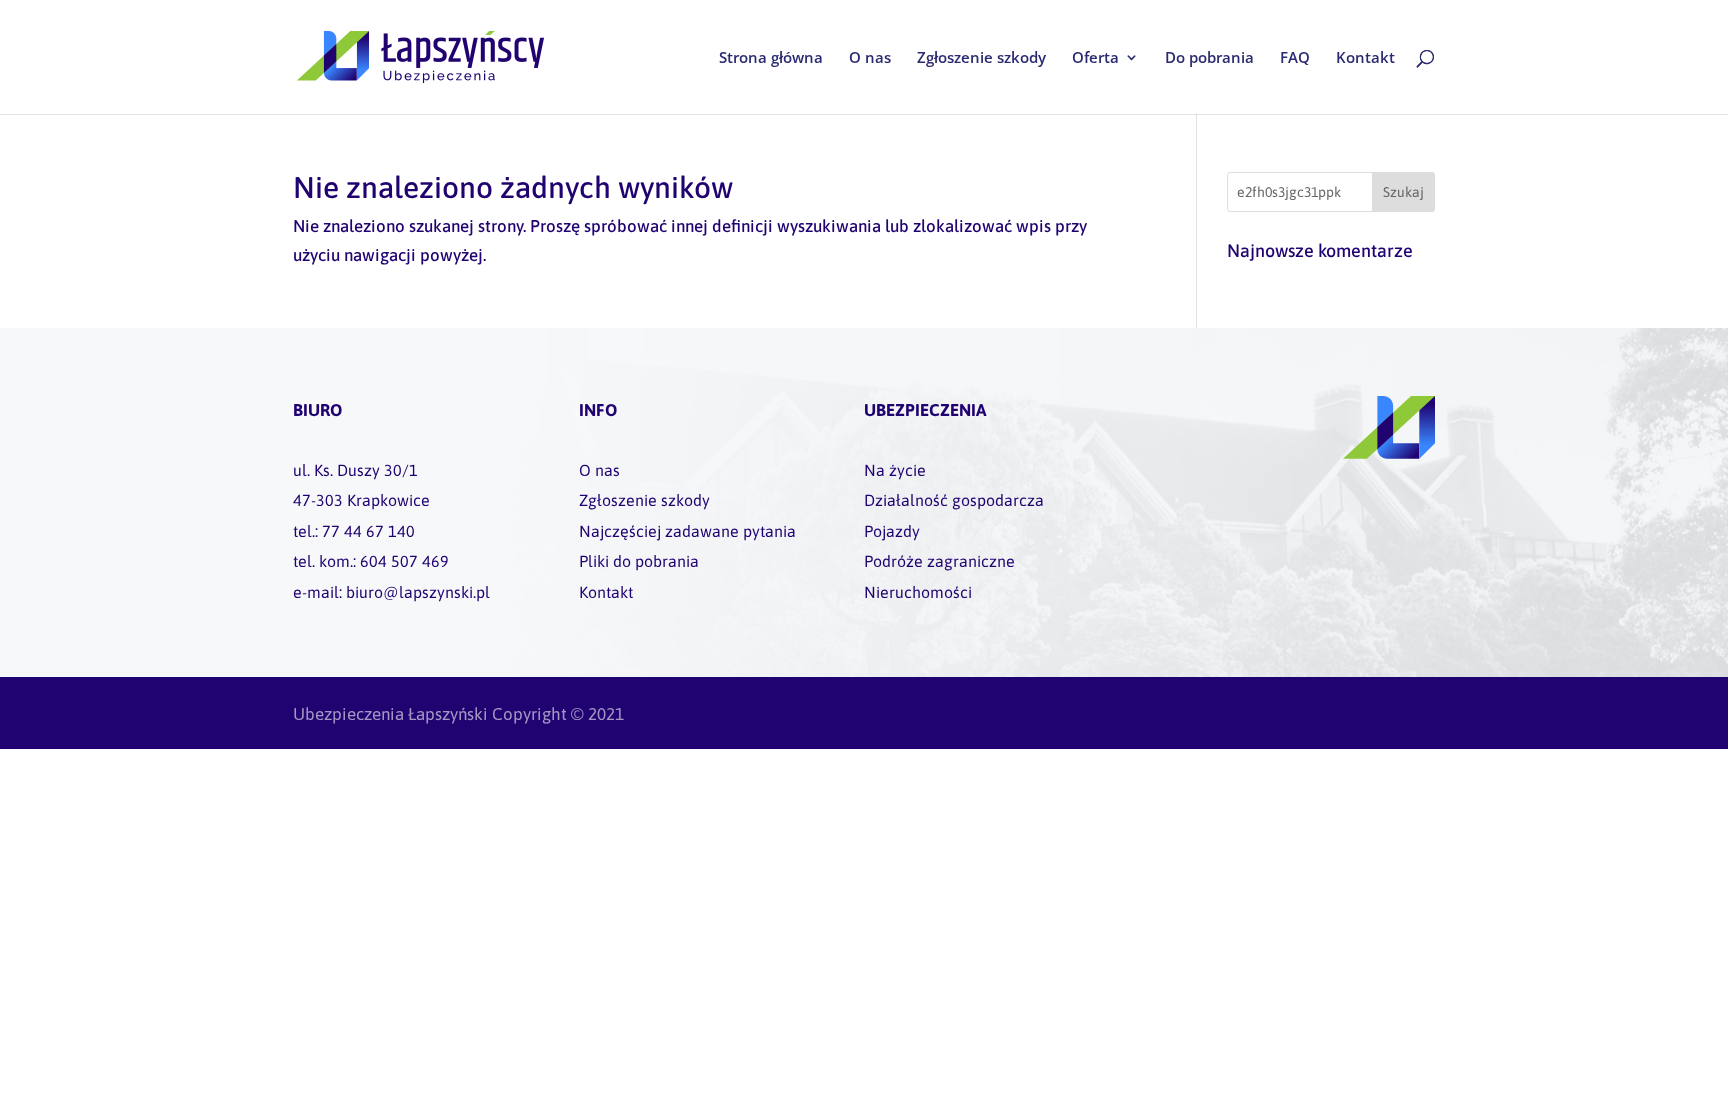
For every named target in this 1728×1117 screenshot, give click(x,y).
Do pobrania (1209, 58)
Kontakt (1365, 58)
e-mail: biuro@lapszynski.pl (391, 592)
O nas (870, 58)
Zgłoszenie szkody (981, 58)
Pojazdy (892, 531)
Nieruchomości (918, 592)
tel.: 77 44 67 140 (354, 531)
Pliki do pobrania (639, 561)
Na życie (895, 470)
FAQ (1295, 58)
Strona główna (771, 58)
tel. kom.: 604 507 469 (371, 561)
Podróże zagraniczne (939, 561)
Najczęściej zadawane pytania (687, 531)
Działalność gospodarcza (954, 500)
